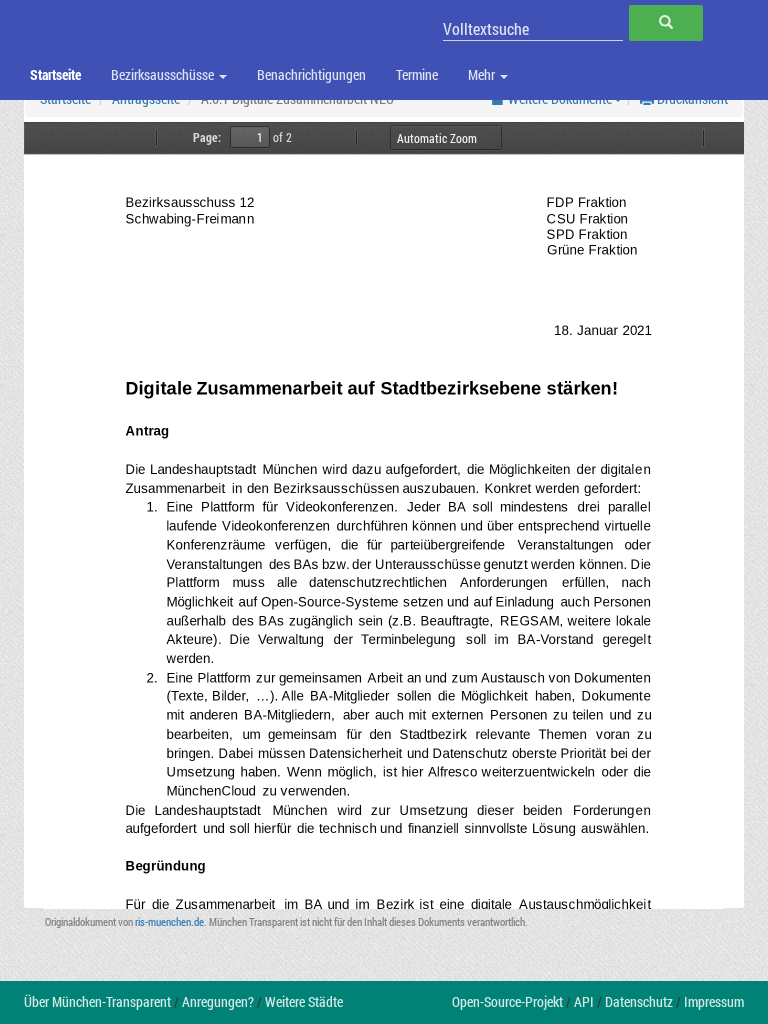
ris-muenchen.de (169, 921)
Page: (207, 137)
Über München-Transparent (97, 1001)
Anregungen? (218, 1001)
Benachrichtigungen (311, 74)
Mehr (483, 74)
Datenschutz (639, 1001)
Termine (417, 74)
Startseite (55, 74)
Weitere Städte (304, 1001)
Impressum (714, 1001)
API (584, 1001)
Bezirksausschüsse (164, 74)
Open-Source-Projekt (507, 1001)
